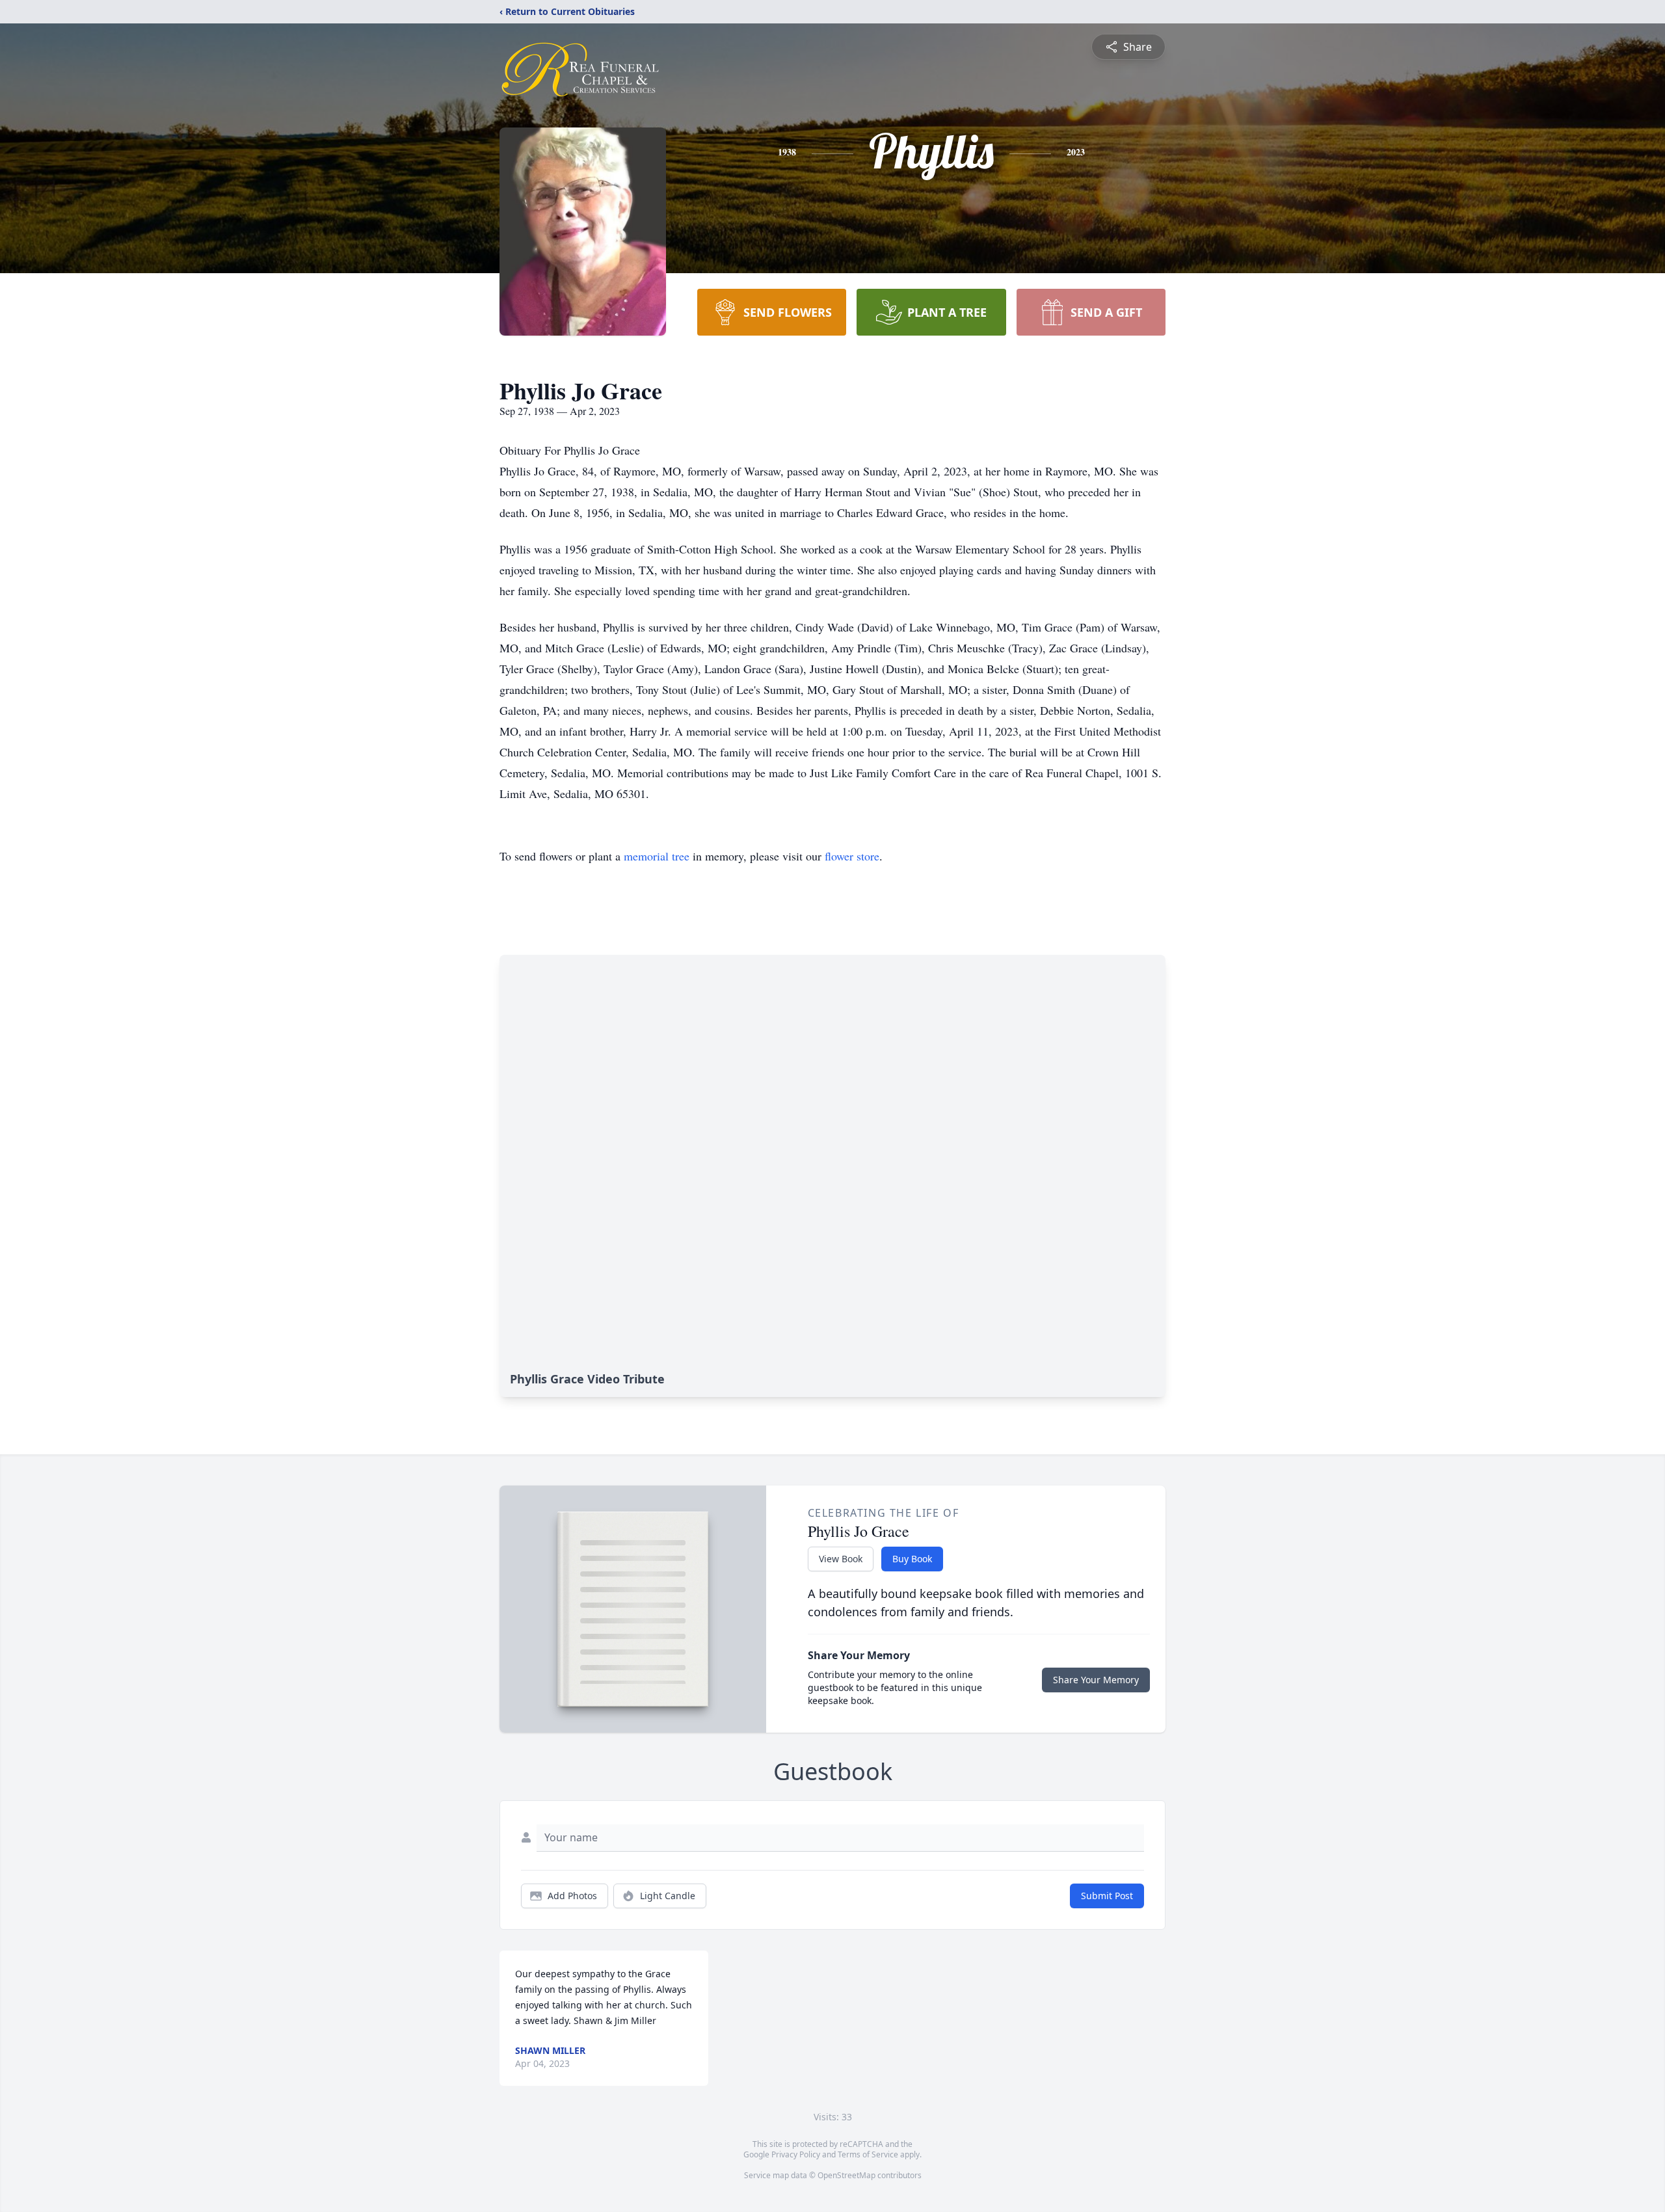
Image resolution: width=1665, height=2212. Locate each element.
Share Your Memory (1096, 1680)
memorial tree (657, 856)
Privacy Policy (796, 2154)
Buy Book (912, 1559)
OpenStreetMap (846, 2175)
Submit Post (1107, 1896)
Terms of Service (868, 2154)
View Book (841, 1559)
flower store (852, 856)
